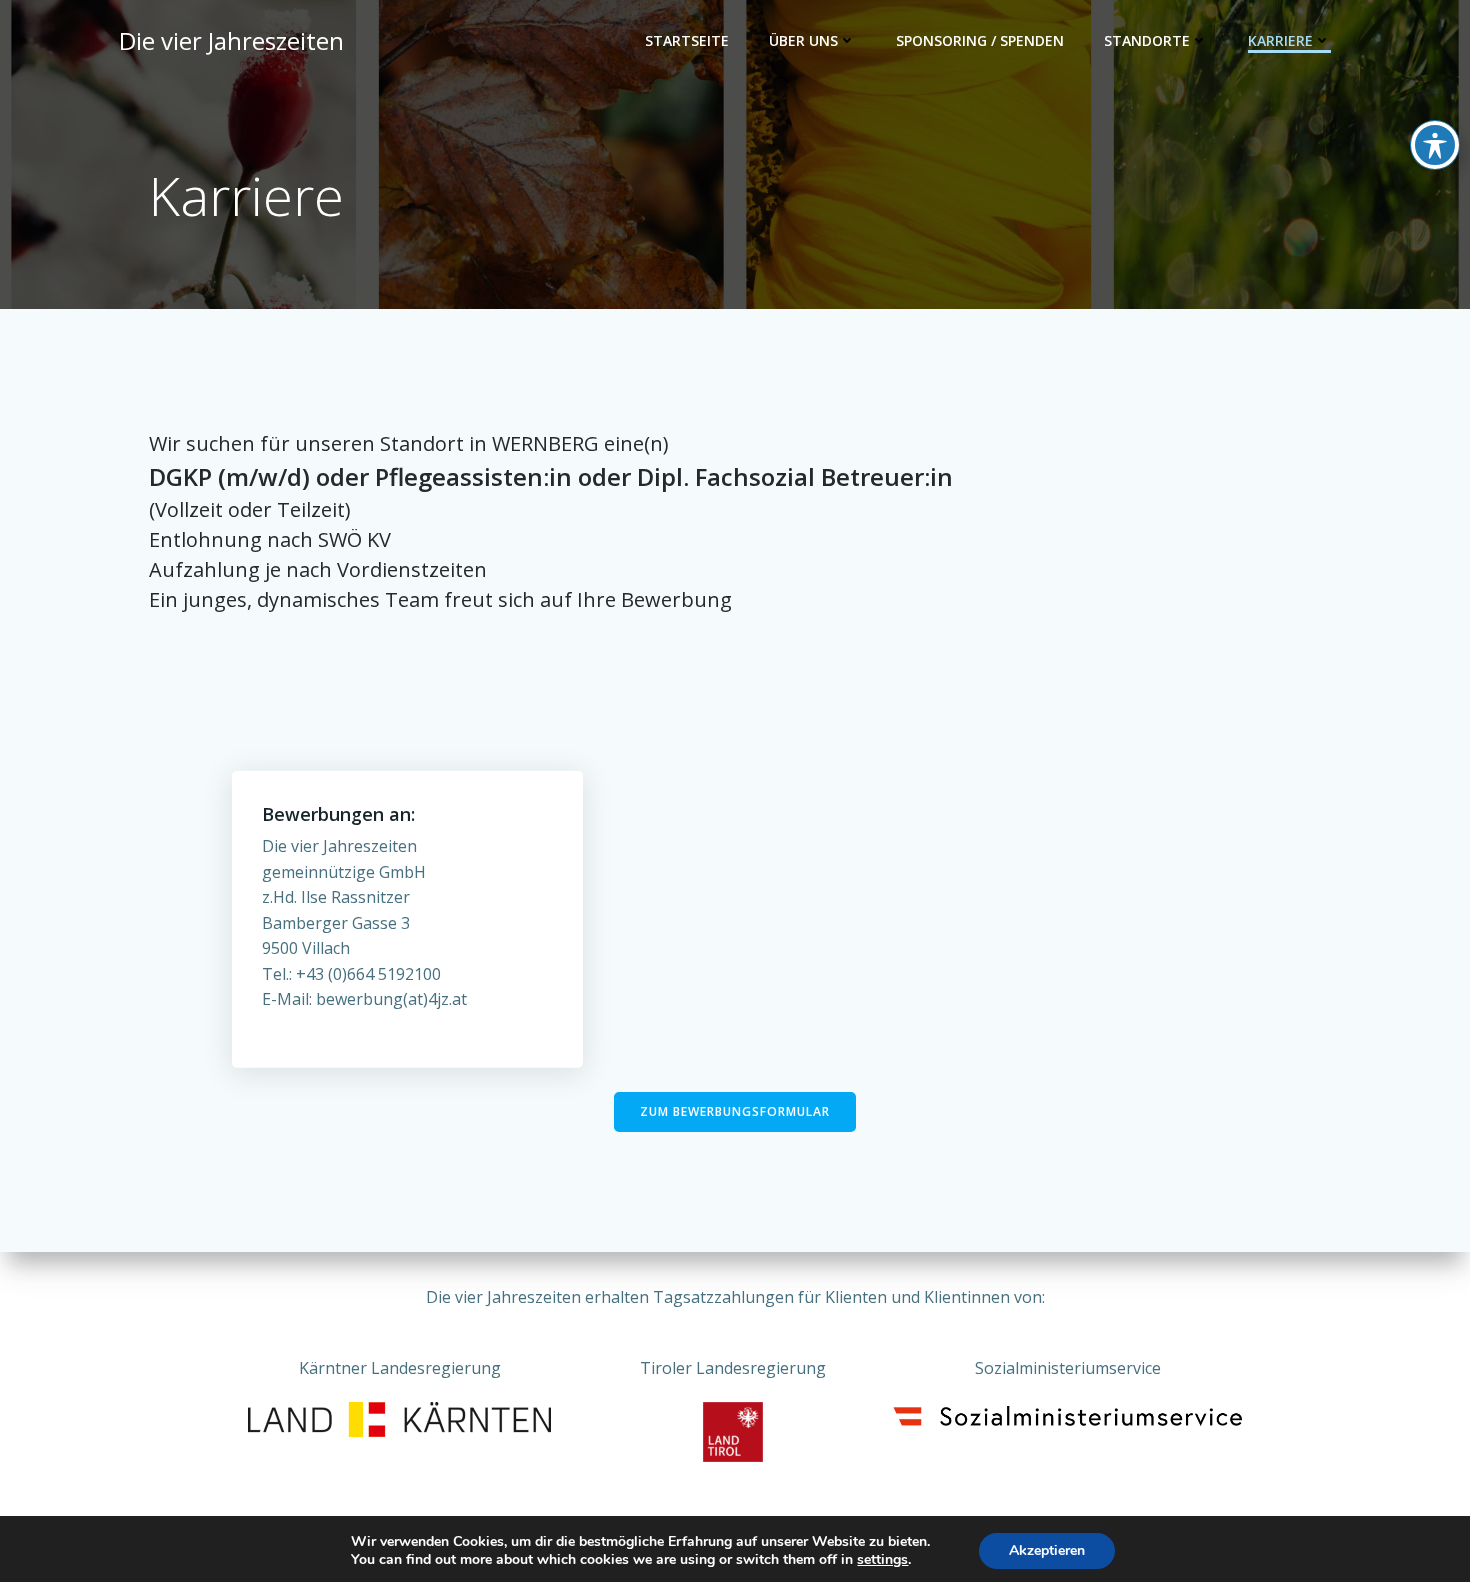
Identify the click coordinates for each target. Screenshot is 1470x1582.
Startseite (687, 40)
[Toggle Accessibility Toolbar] (1435, 145)
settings (882, 1560)
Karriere (1280, 40)
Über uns (803, 40)
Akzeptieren (1047, 1550)
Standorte (1147, 40)
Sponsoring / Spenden (980, 40)
